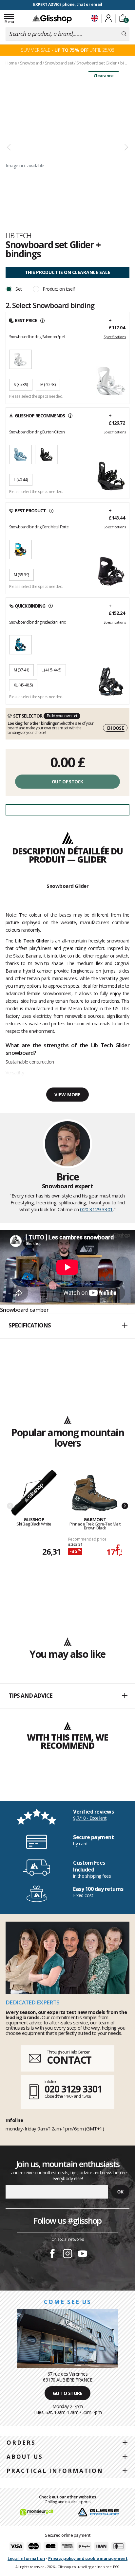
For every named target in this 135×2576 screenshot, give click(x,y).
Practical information (55, 2471)
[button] (67, 1326)
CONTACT (69, 2060)
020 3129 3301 (96, 1209)
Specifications (115, 337)
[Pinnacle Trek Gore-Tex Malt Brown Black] (95, 1493)
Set (19, 289)
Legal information (26, 2558)
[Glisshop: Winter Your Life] (52, 19)
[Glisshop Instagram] (67, 2255)
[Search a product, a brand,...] (124, 34)
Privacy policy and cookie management (88, 2558)
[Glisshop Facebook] (52, 2255)
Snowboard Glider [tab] (67, 886)
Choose (115, 728)
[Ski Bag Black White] (34, 1493)
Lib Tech (19, 235)
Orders (21, 2443)
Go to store (68, 2393)
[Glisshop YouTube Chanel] (83, 2255)
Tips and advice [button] (30, 1696)
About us (25, 2457)
